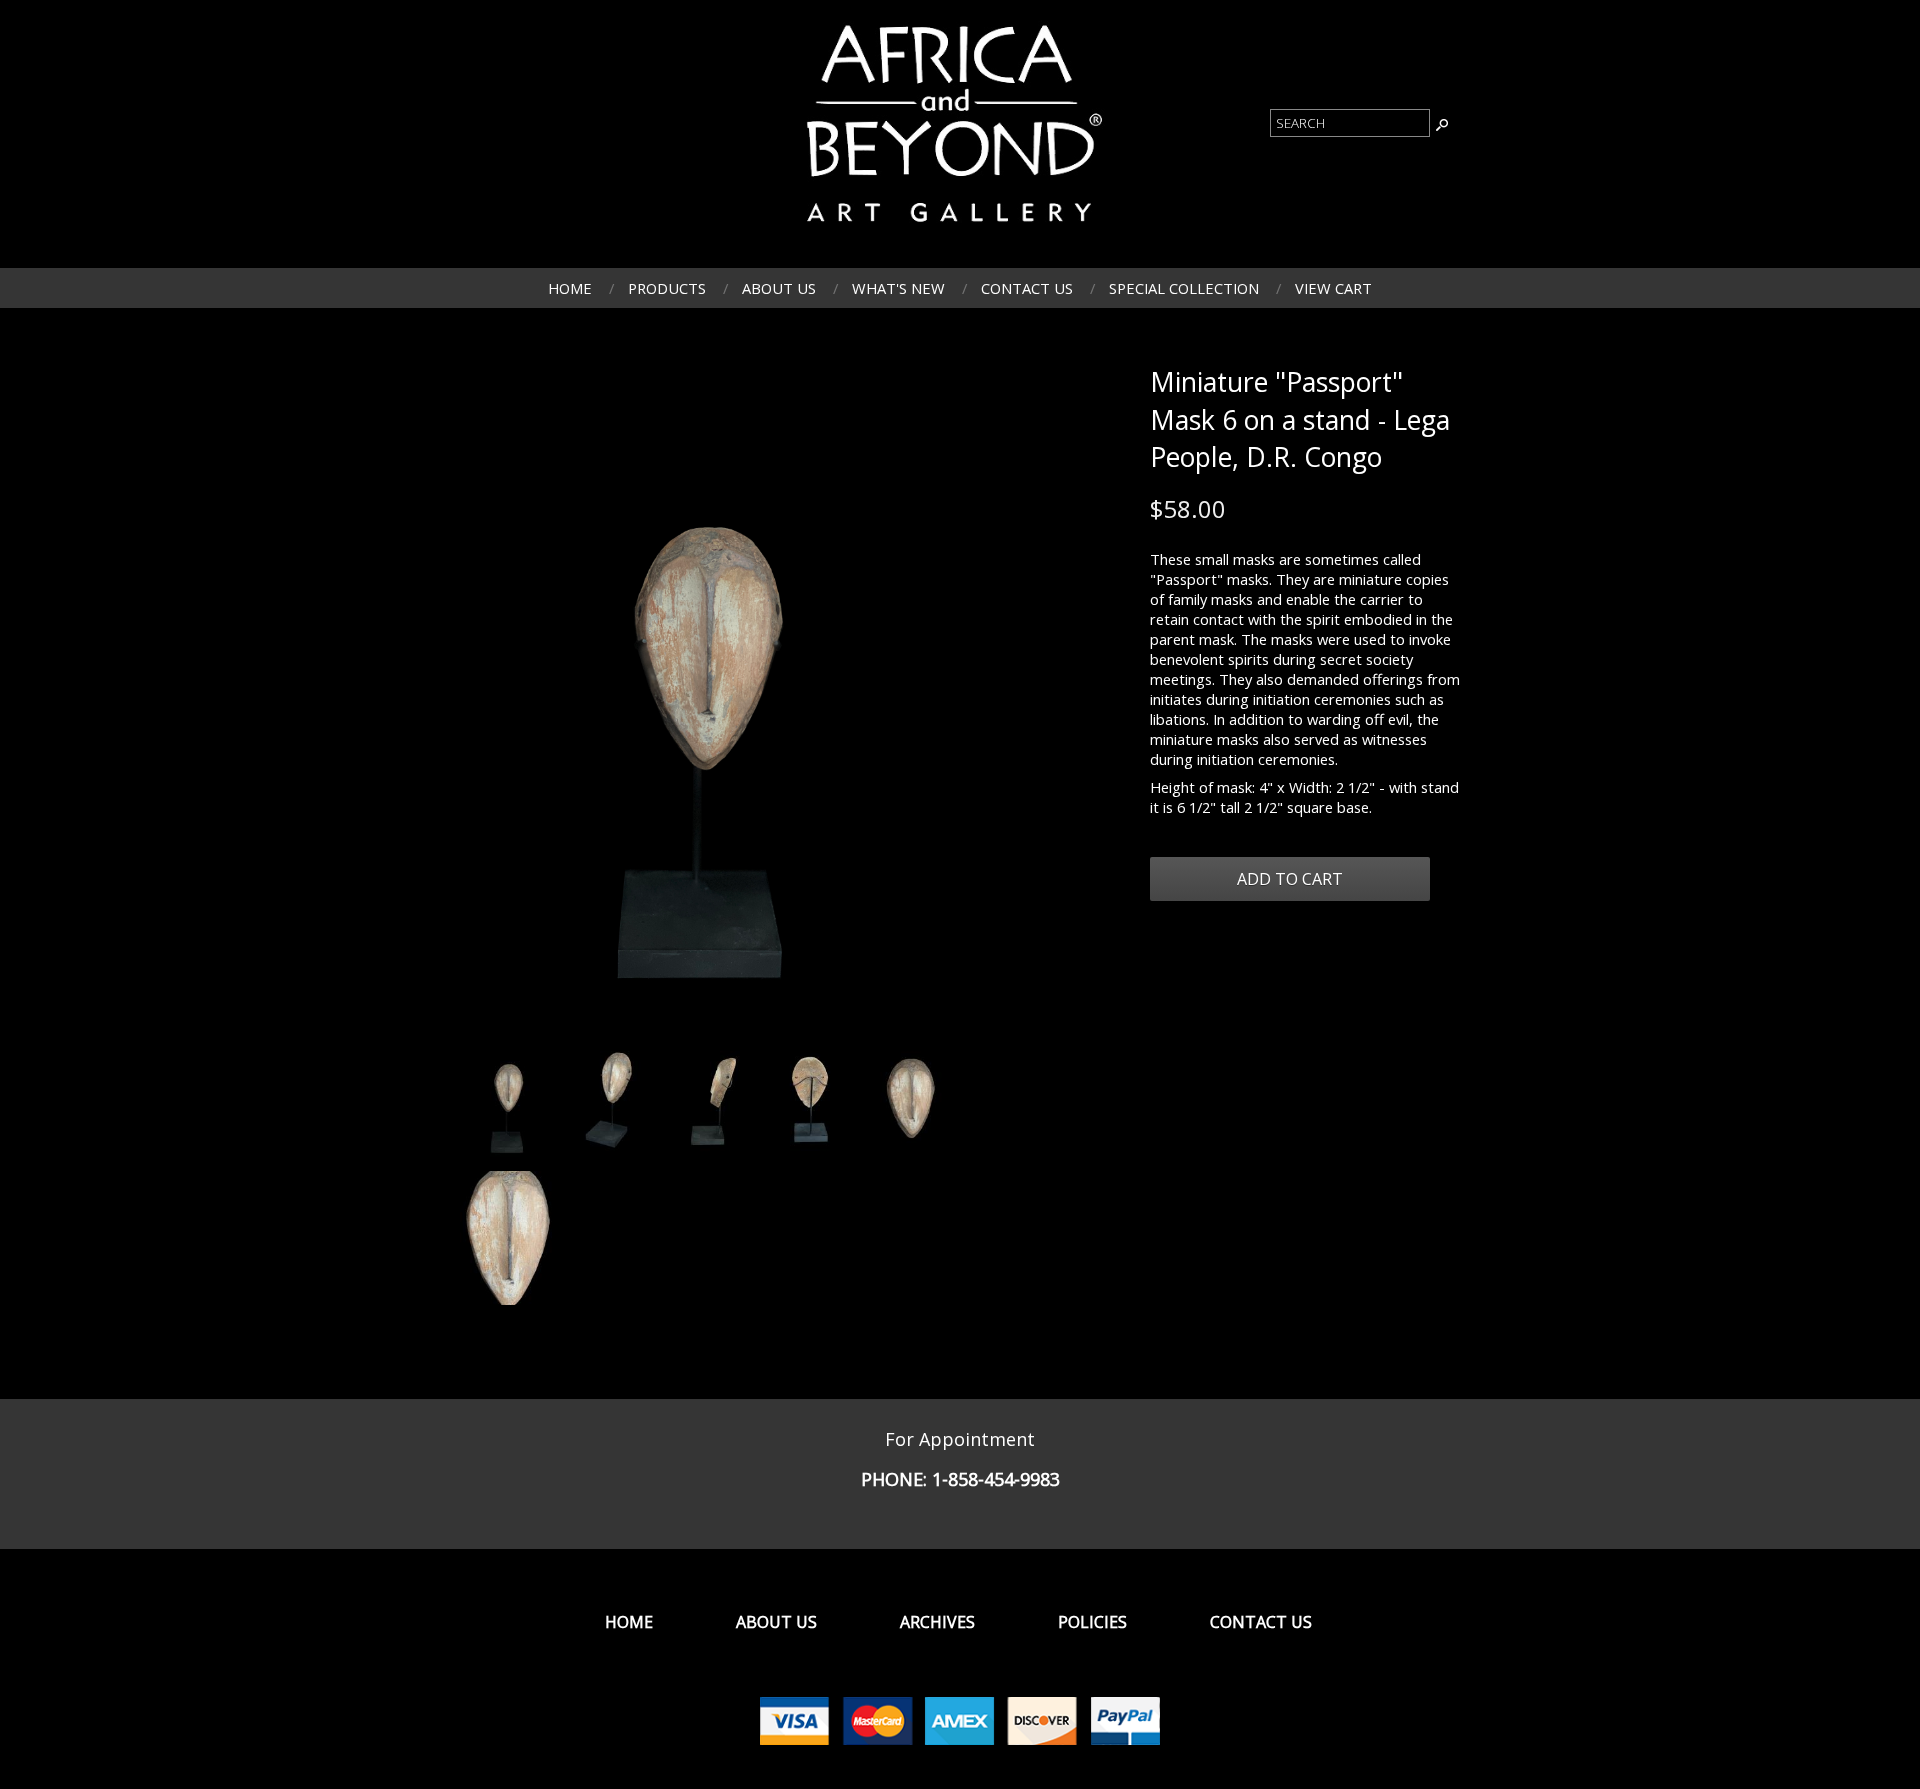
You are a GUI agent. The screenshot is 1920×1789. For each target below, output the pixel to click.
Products (667, 288)
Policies (1092, 1622)
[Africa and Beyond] (950, 231)
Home (570, 288)
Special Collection (1184, 288)
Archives (937, 1622)
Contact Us (1027, 288)
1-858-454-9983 (996, 1479)
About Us (779, 288)
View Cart (1333, 288)
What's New (898, 288)
